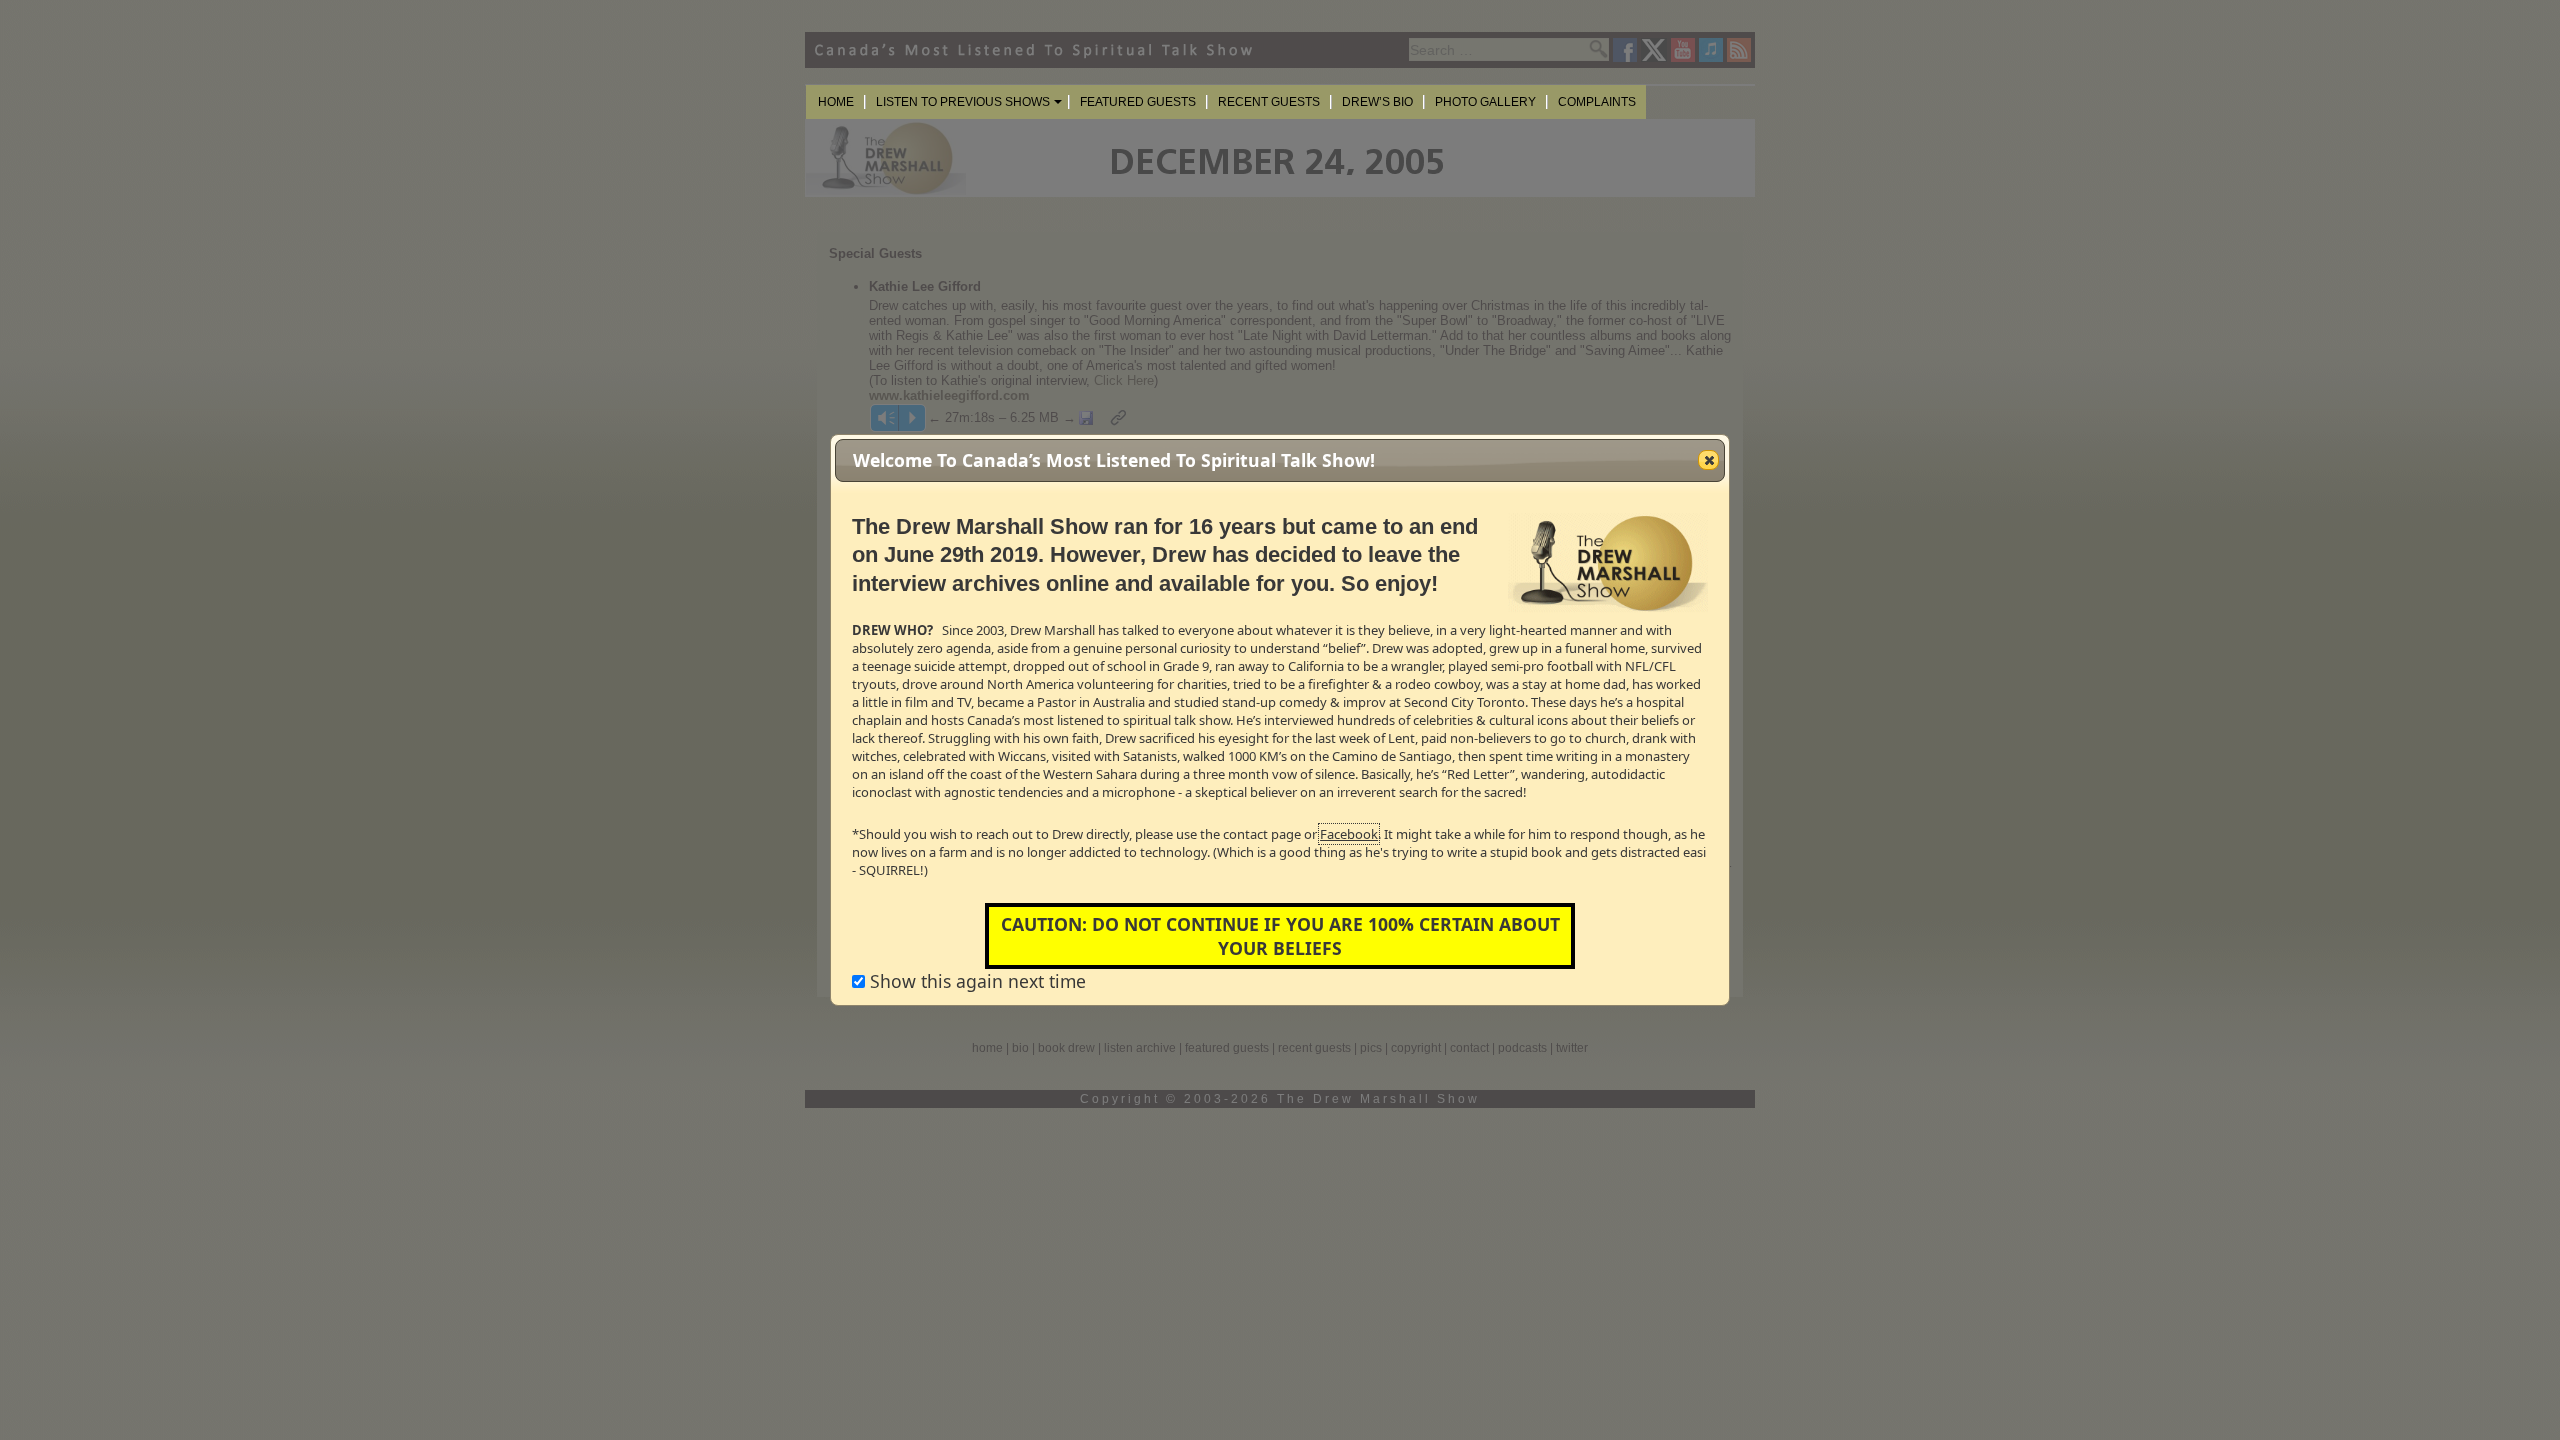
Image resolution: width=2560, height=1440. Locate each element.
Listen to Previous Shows (963, 102)
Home (836, 102)
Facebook (1349, 834)
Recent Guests (1269, 102)
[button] (1708, 460)
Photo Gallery (1485, 102)
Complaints (1597, 102)
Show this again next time (975, 981)
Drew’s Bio (1377, 102)
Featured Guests (1138, 102)
